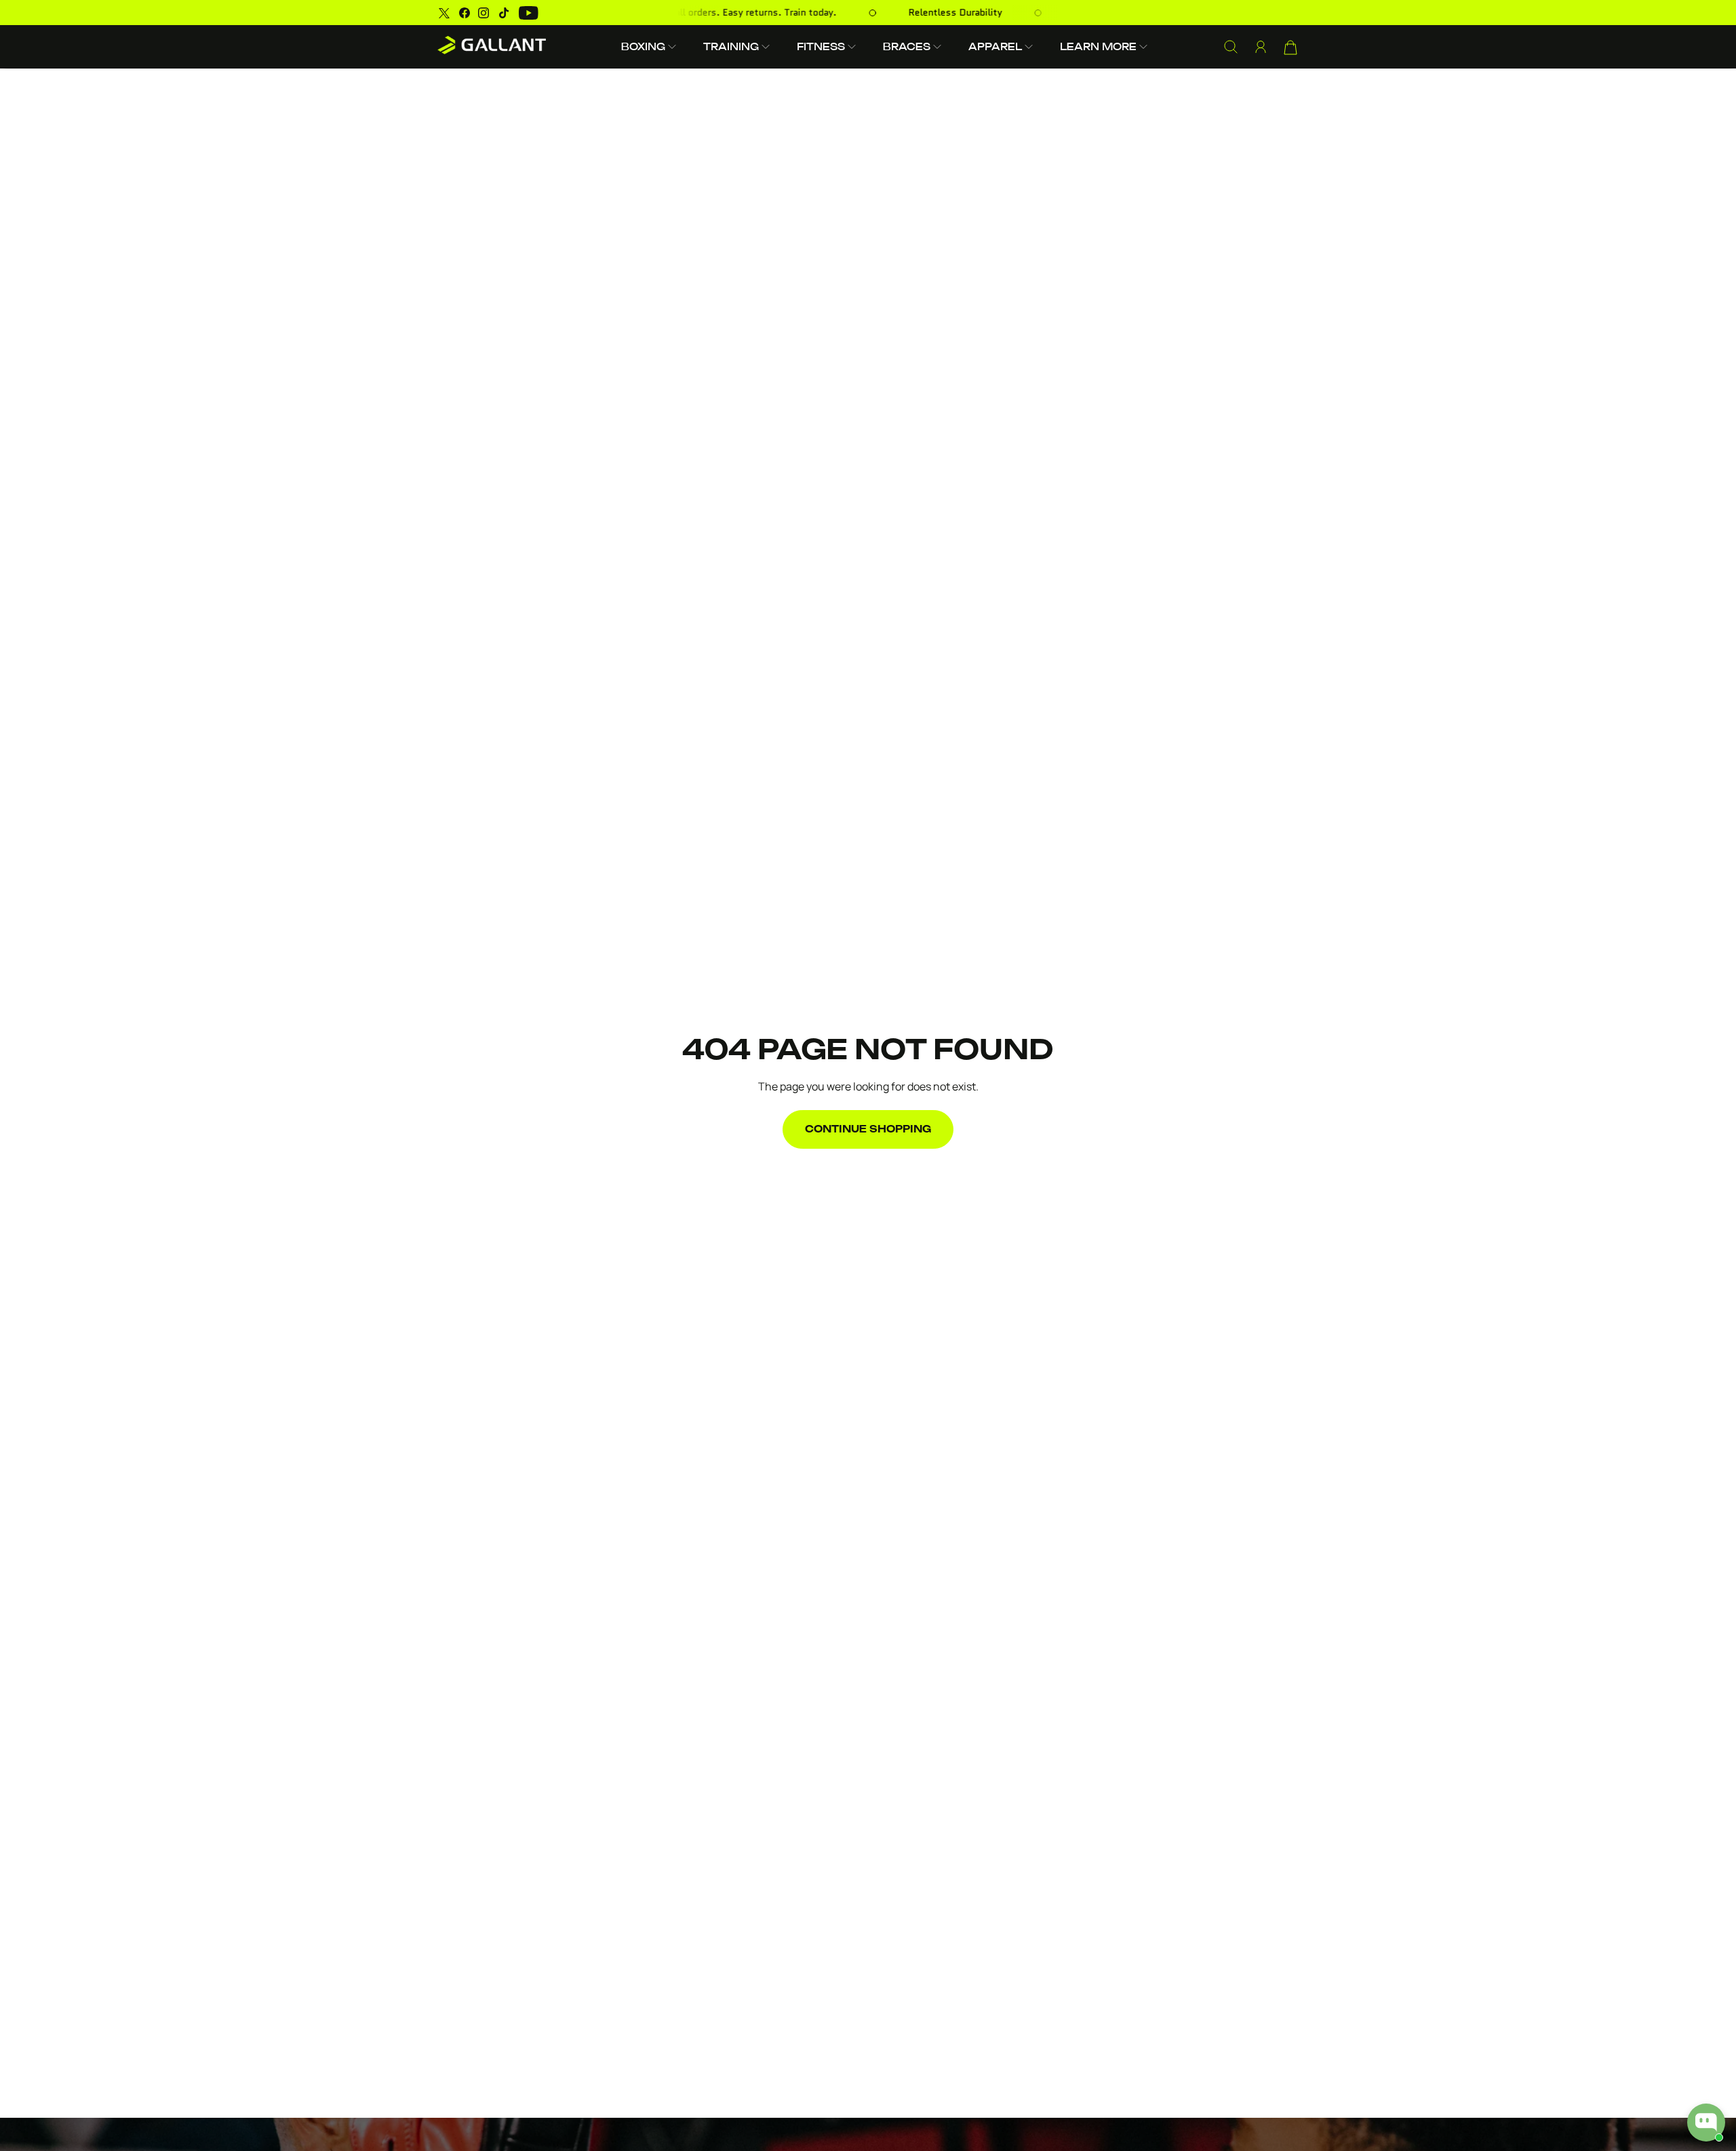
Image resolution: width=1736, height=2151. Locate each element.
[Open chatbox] (1706, 2123)
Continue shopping (868, 1129)
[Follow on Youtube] (529, 13)
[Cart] (1290, 47)
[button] (649, 46)
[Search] (1231, 47)
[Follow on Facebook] (465, 13)
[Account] (1261, 47)
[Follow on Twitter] (444, 13)
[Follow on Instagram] (484, 13)
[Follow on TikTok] (504, 13)
